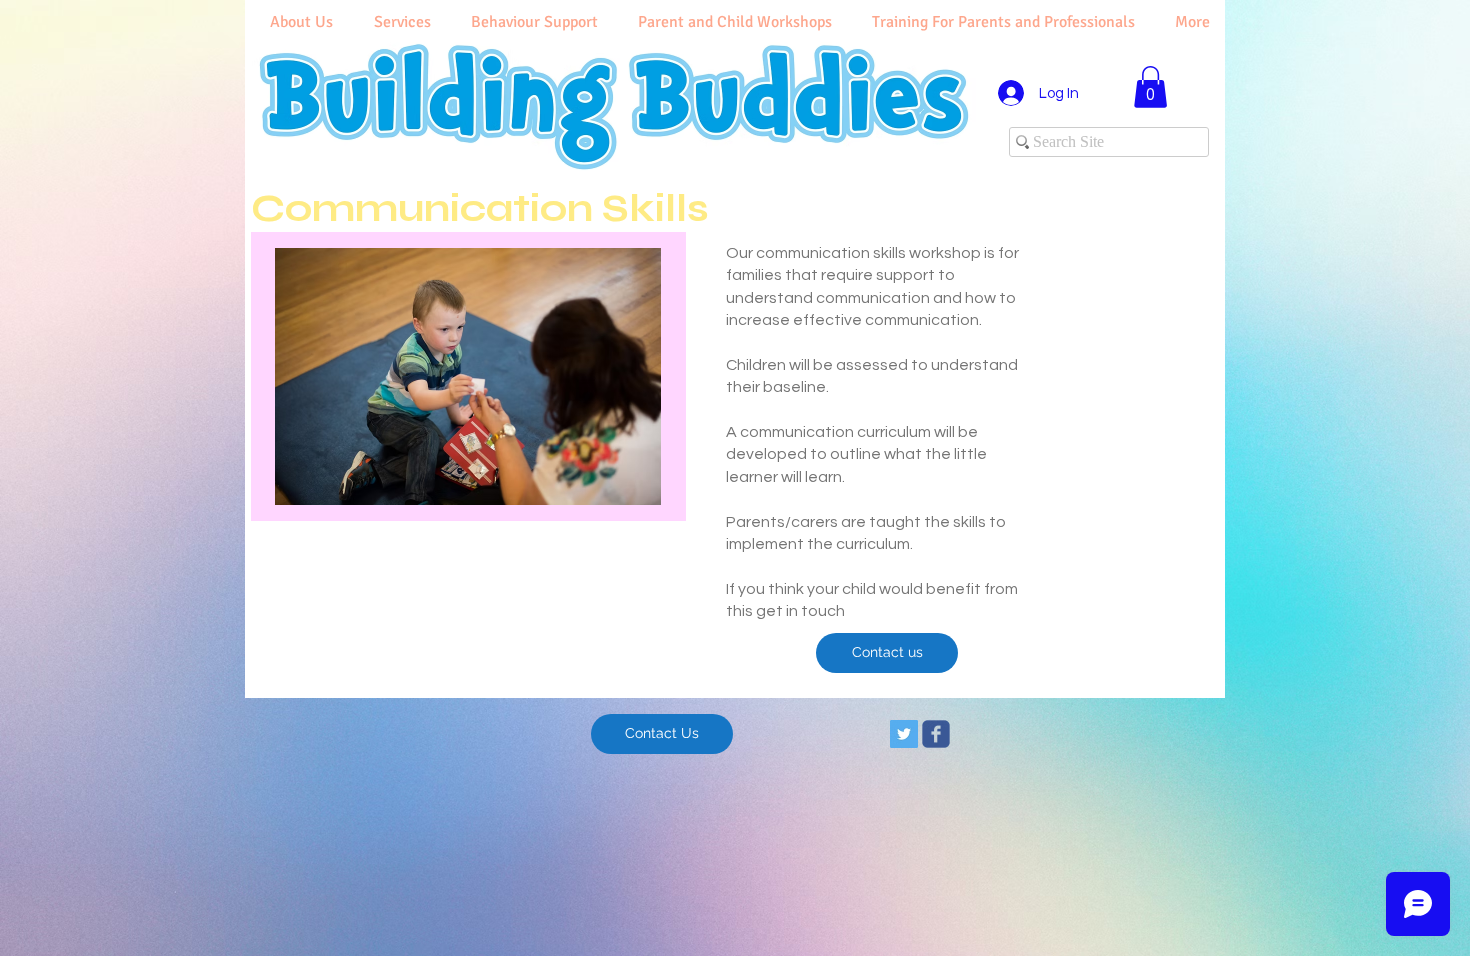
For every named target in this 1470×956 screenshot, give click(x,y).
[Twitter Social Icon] (904, 734)
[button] (1150, 87)
